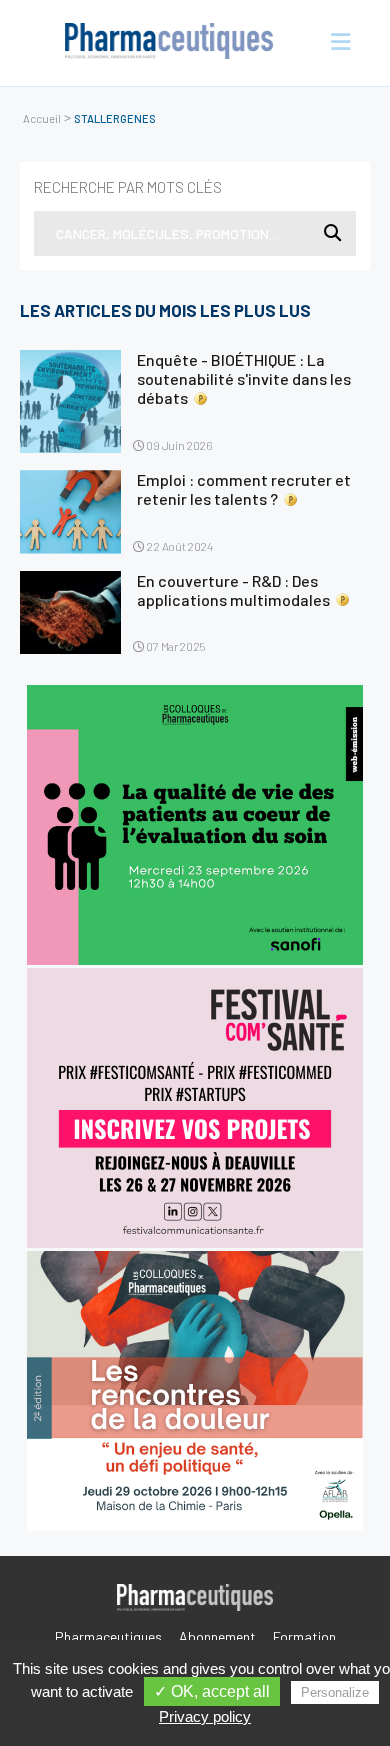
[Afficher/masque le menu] (334, 43)
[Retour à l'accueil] (169, 43)
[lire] (70, 401)
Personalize (335, 1692)
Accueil (42, 118)
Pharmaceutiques (108, 1636)
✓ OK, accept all (212, 1691)
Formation (304, 1636)
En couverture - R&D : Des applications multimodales (233, 590)
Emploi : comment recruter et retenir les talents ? (244, 489)
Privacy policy (205, 1716)
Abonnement (217, 1636)
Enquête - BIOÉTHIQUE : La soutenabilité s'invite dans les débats (244, 378)
